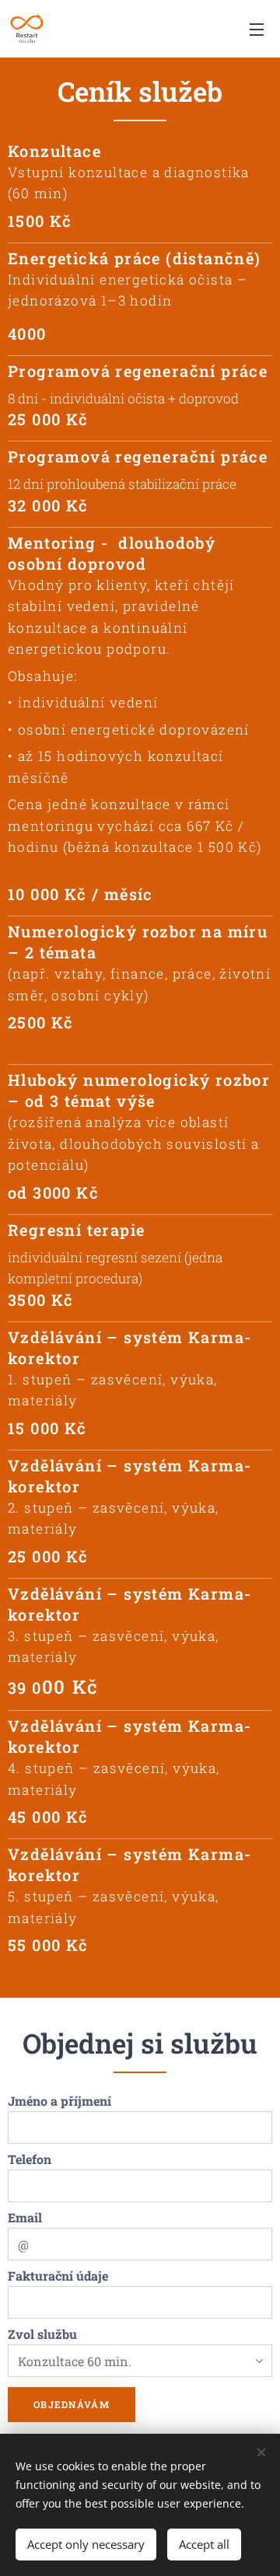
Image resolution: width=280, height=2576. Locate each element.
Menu (257, 29)
